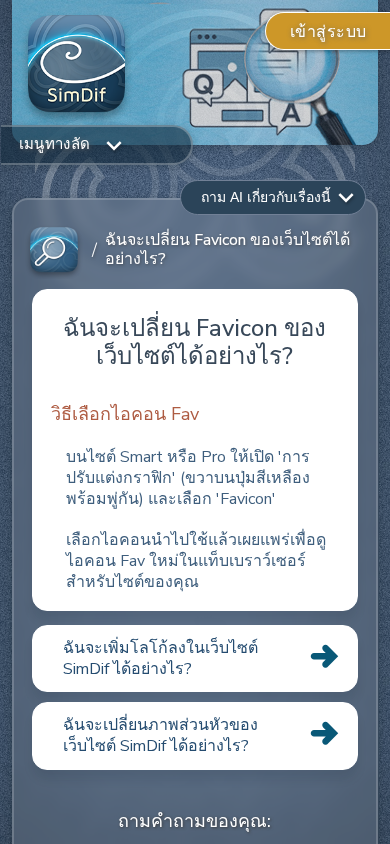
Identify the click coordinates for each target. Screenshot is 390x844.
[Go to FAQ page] (54, 250)
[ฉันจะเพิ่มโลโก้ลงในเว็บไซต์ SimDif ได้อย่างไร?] (195, 691)
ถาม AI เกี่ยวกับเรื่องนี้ (266, 197)
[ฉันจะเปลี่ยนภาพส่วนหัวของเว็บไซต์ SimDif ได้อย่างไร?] (195, 769)
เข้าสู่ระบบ (328, 31)
